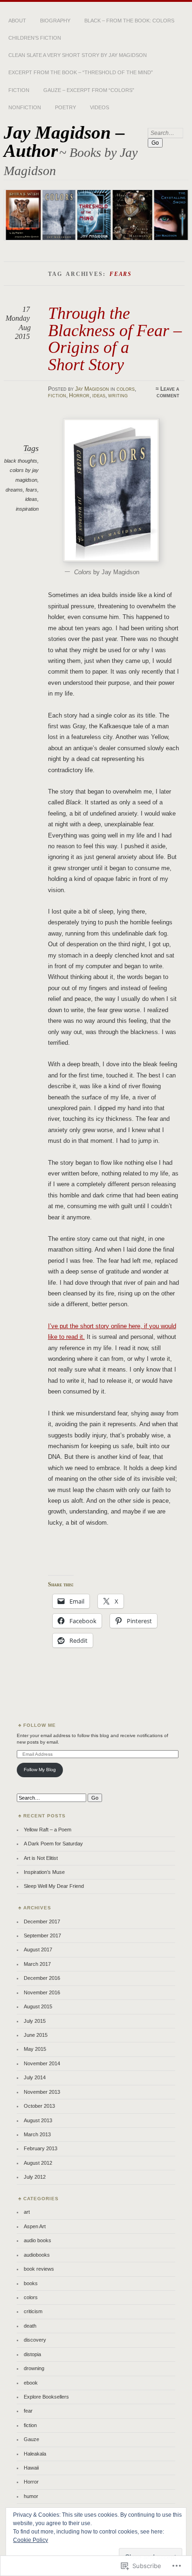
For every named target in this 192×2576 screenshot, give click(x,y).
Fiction (19, 90)
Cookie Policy (31, 2540)
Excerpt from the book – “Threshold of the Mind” (81, 72)
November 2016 (42, 1992)
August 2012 (38, 2163)
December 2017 (42, 1921)
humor (31, 2496)
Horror (79, 395)
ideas (99, 395)
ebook (31, 2383)
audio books (38, 2240)
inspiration (27, 509)
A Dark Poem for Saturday (53, 1844)
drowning (34, 2368)
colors (126, 389)
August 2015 (38, 2006)
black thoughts (21, 461)
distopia (32, 2354)
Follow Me (40, 1725)
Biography (55, 21)
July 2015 (35, 2021)
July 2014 (35, 2077)
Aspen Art (35, 2226)
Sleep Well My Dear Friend (54, 1886)
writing (118, 395)
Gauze (31, 2439)
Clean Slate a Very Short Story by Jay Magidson (78, 55)
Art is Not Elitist (41, 1858)
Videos (99, 107)
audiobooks (37, 2255)
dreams (14, 490)
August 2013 (38, 2120)
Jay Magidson (92, 389)
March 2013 (37, 2134)
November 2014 (42, 2063)
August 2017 (38, 1950)
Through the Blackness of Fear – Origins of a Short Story (115, 338)
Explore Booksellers (46, 2397)
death (30, 2326)
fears (31, 490)
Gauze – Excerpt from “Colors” (89, 90)
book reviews (39, 2269)
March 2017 (37, 1964)
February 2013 (41, 2148)
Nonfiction (25, 107)
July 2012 (35, 2177)
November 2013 (42, 2092)
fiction (57, 395)
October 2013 (39, 2106)
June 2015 (36, 2035)
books (31, 2283)
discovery (35, 2340)
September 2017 (42, 1936)
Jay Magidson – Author (64, 141)
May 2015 (35, 2049)
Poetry (65, 107)
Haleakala (35, 2454)
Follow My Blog (40, 1770)
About (17, 21)
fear (28, 2411)
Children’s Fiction (35, 38)
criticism (33, 2311)
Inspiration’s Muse (44, 1872)
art (27, 2212)
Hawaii (31, 2468)
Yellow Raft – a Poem (48, 1830)
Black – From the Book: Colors (129, 21)
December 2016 (42, 1978)
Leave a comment (168, 392)
